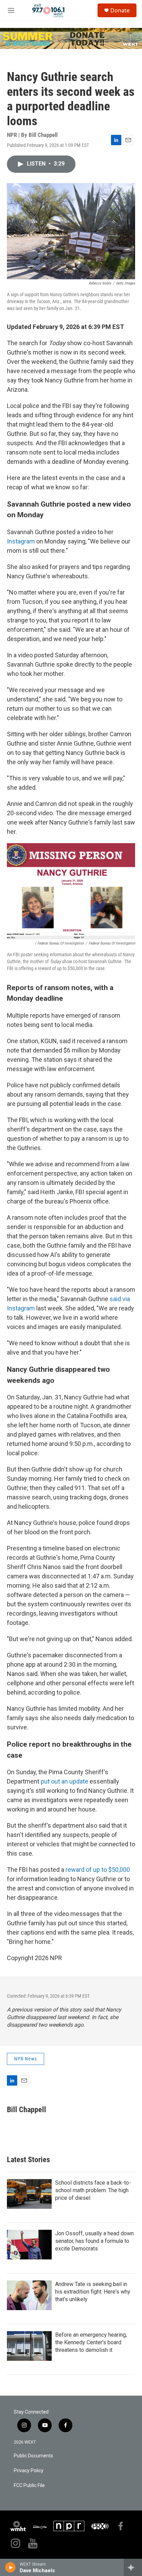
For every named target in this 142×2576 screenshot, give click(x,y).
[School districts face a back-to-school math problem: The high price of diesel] (29, 2194)
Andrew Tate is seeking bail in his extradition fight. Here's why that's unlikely (93, 2292)
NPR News (26, 2059)
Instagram (21, 541)
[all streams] (133, 2567)
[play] (11, 2567)
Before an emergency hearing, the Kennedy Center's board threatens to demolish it (91, 2342)
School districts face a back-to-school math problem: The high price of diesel (93, 2190)
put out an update (64, 1781)
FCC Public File (29, 2485)
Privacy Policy (29, 2471)
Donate (120, 10)
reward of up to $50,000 (98, 1870)
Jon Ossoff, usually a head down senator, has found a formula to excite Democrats (94, 2241)
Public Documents (33, 2456)
